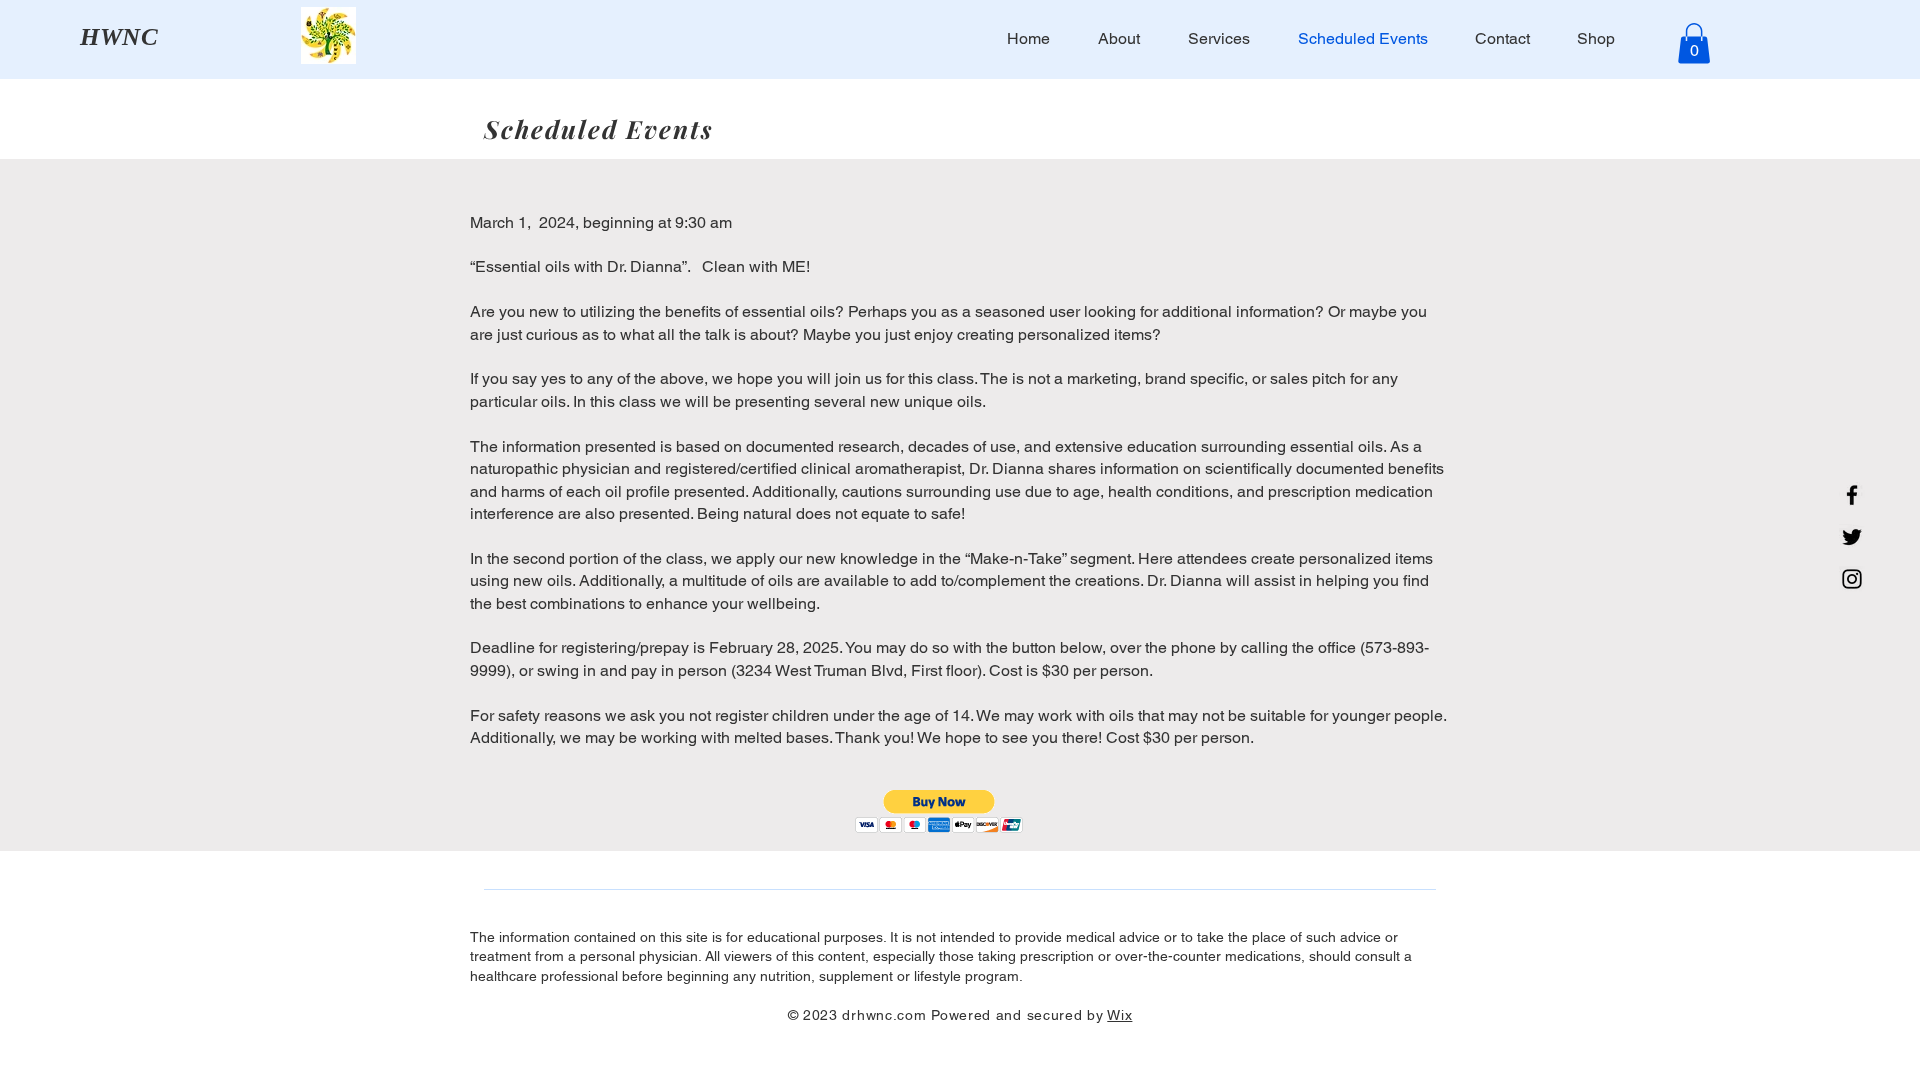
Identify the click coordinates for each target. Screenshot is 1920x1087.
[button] (1694, 43)
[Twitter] (1852, 537)
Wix (1119, 1015)
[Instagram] (1852, 579)
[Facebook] (1852, 495)
